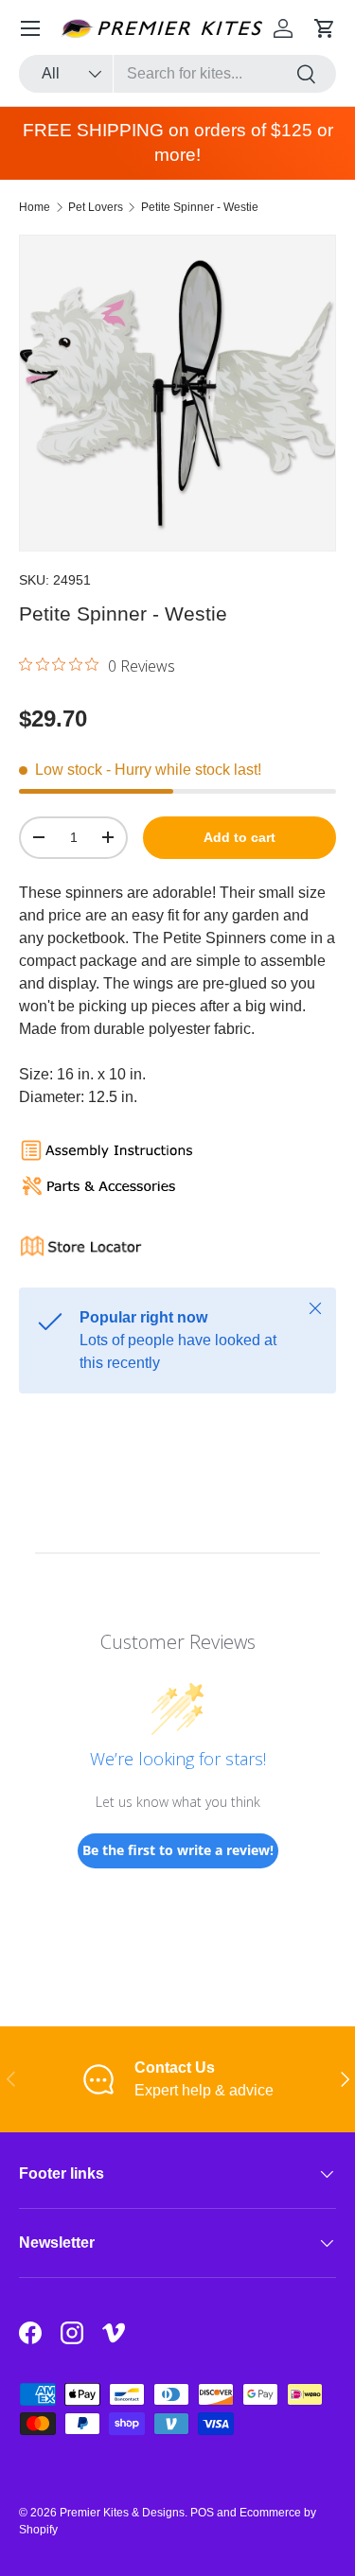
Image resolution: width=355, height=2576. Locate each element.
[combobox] (177, 74)
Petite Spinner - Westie (200, 207)
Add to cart (240, 837)
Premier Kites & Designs (122, 2513)
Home (35, 207)
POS (202, 2513)
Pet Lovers (96, 207)
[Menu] (30, 28)
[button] (325, 28)
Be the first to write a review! (178, 1850)
